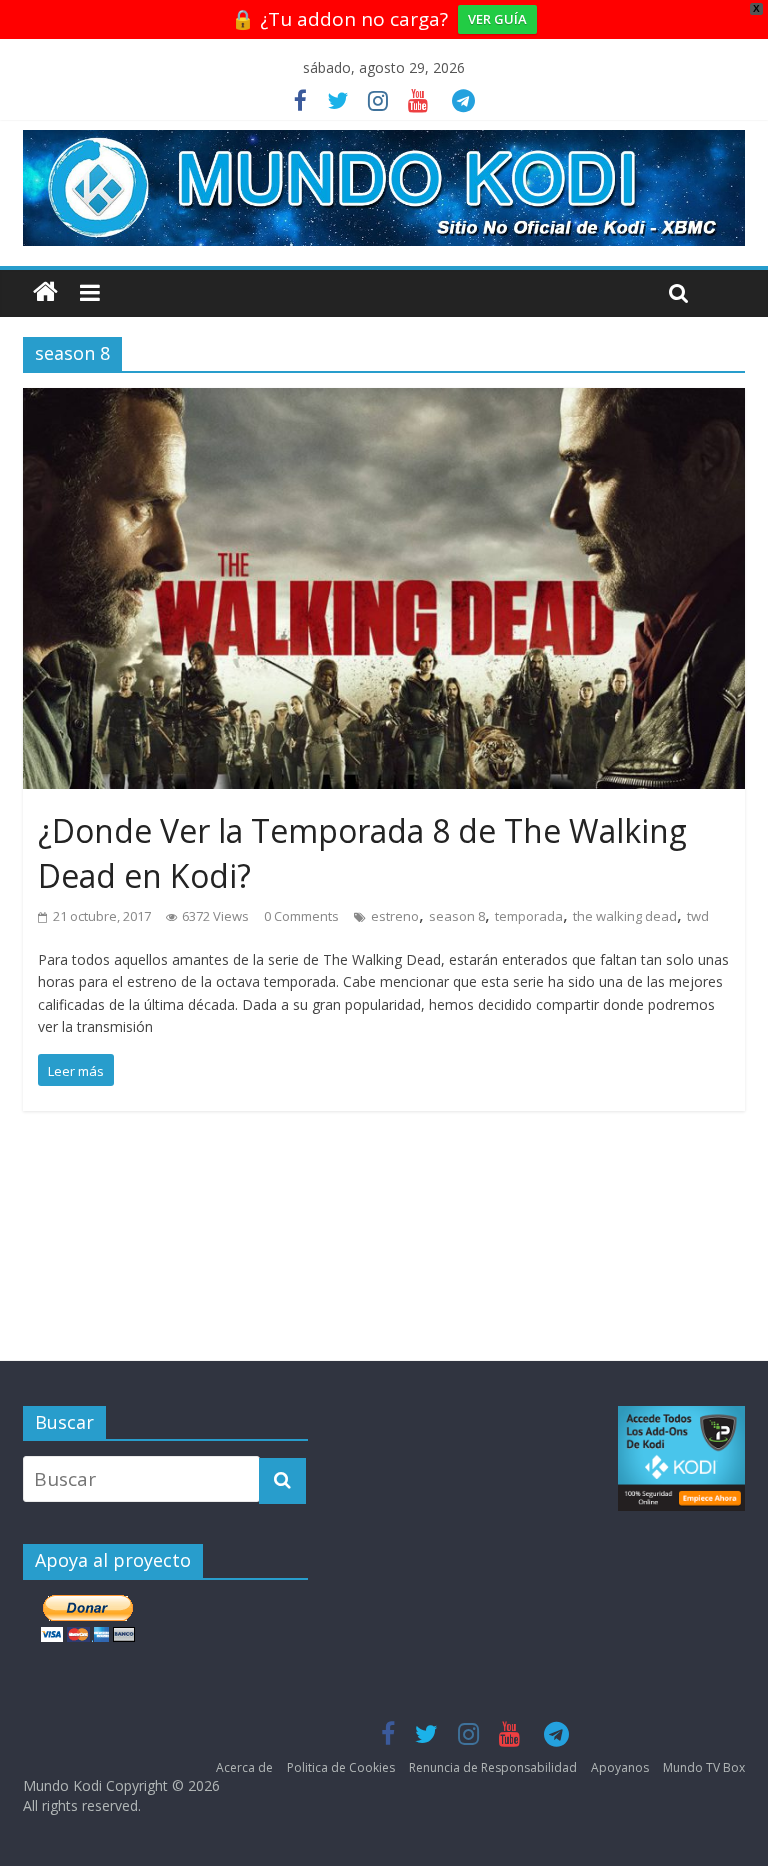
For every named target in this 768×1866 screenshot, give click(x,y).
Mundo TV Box (704, 1767)
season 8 (457, 916)
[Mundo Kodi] (45, 292)
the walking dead (625, 916)
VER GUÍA (497, 19)
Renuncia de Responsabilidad (493, 1767)
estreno (395, 916)
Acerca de (244, 1767)
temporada (529, 916)
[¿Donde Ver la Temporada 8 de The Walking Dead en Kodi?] (384, 403)
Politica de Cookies (341, 1767)
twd (698, 916)
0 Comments (301, 916)
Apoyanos (620, 1767)
